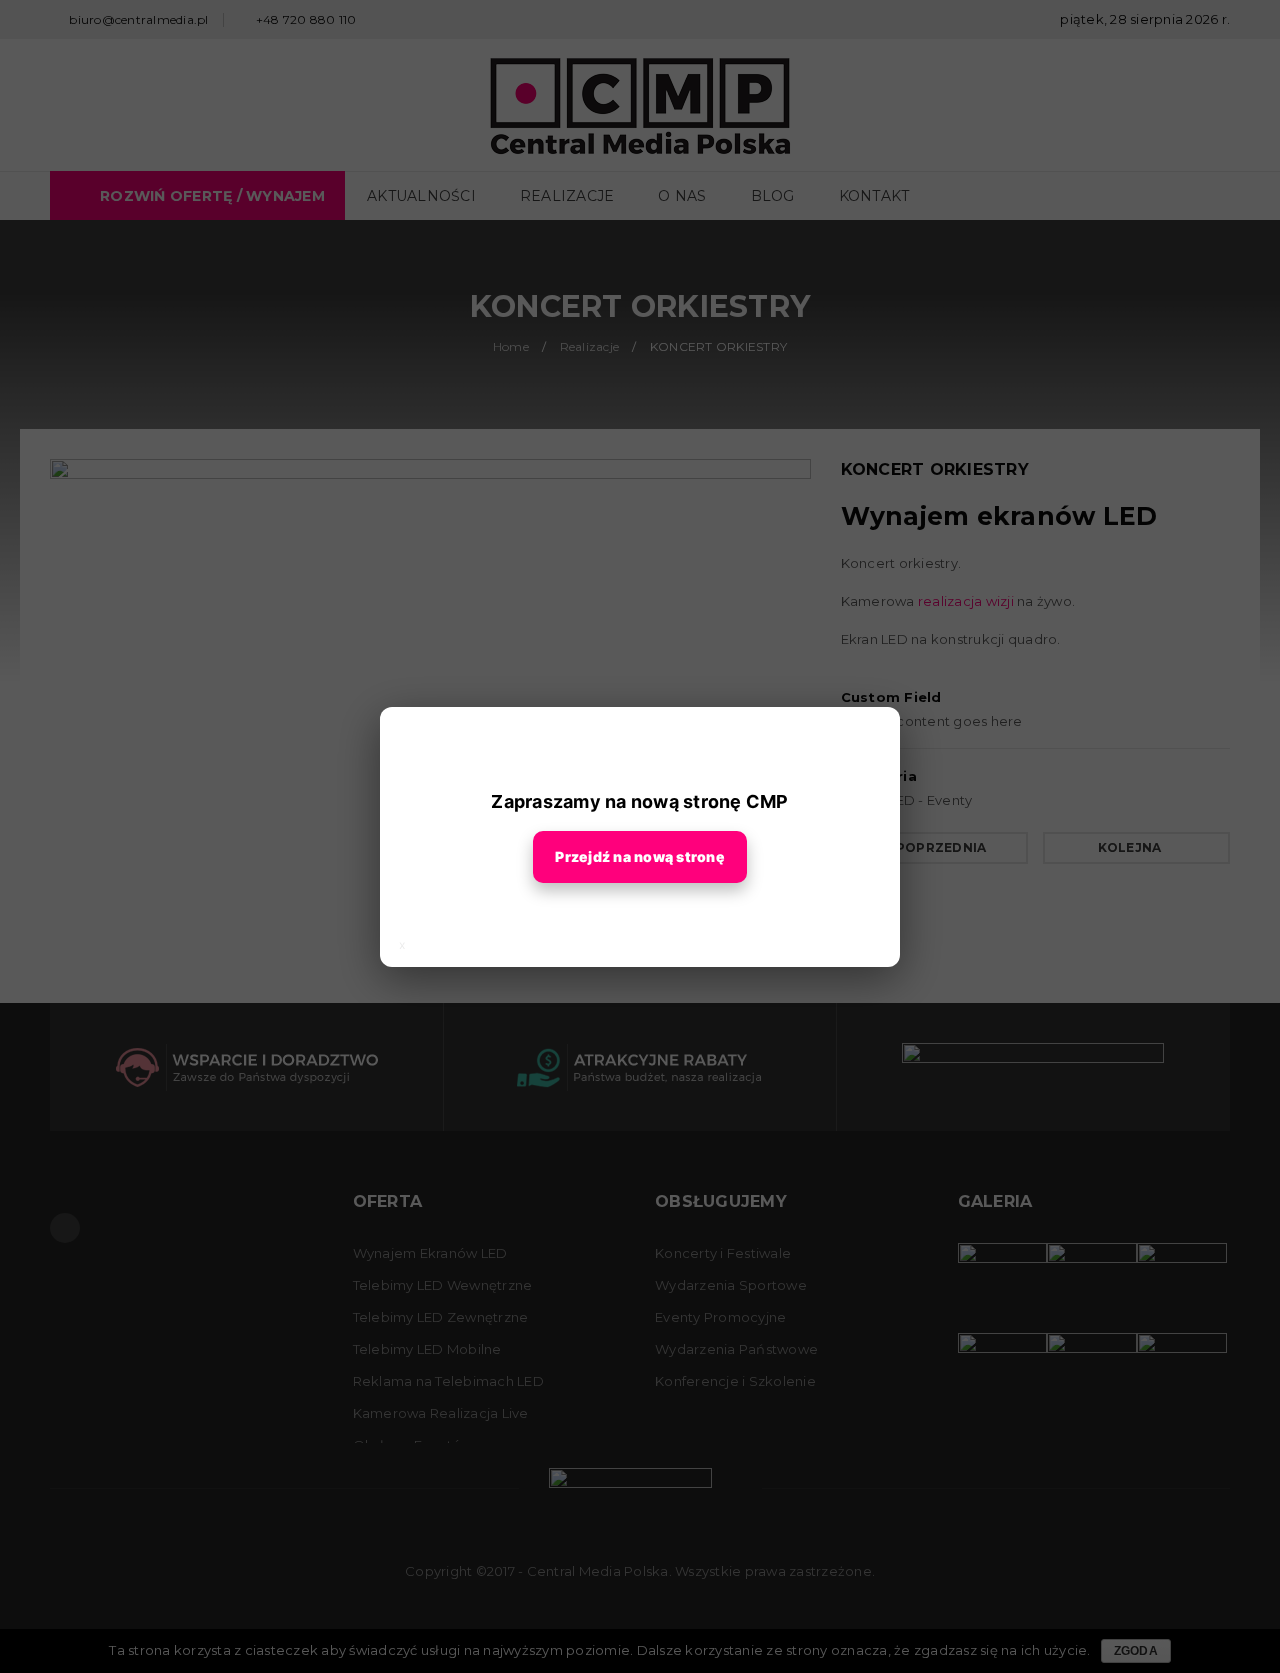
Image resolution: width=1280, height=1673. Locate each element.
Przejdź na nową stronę (640, 856)
